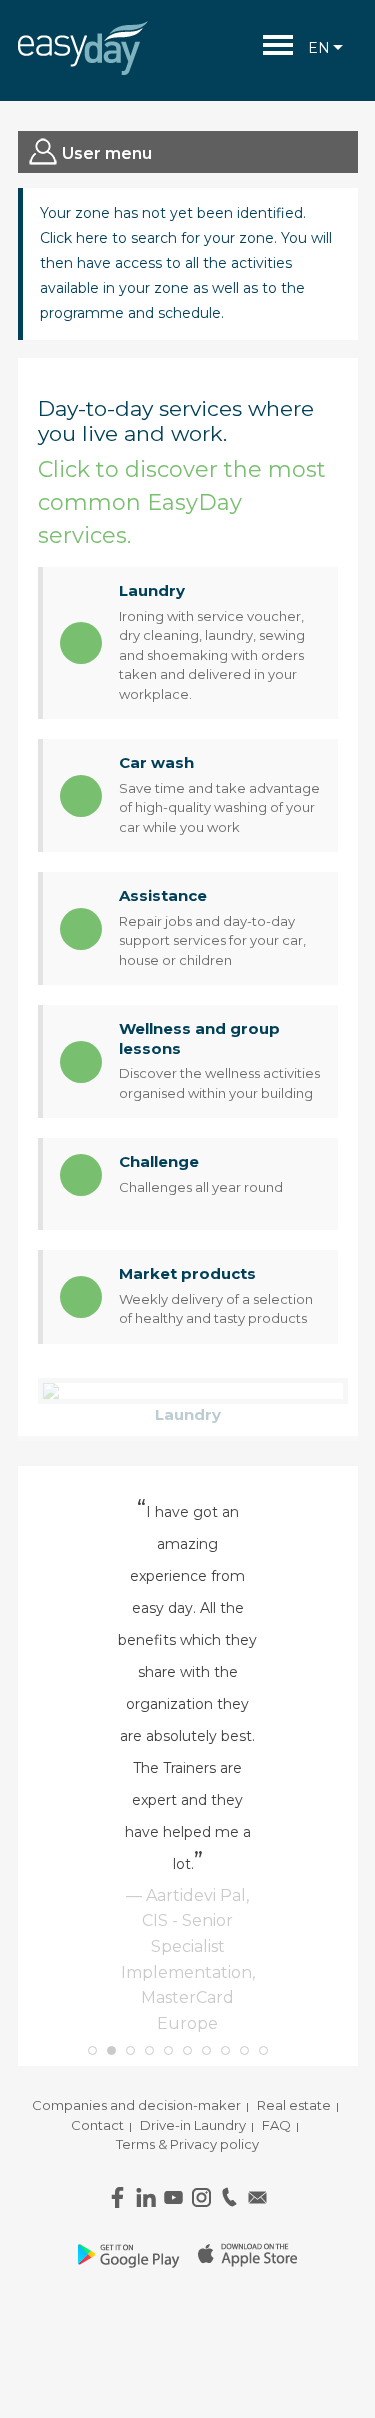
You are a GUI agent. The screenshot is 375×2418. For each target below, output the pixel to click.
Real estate (294, 2105)
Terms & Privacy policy (187, 2144)
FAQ (276, 2125)
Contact (97, 2125)
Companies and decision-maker (136, 2105)
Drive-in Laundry (193, 2125)
